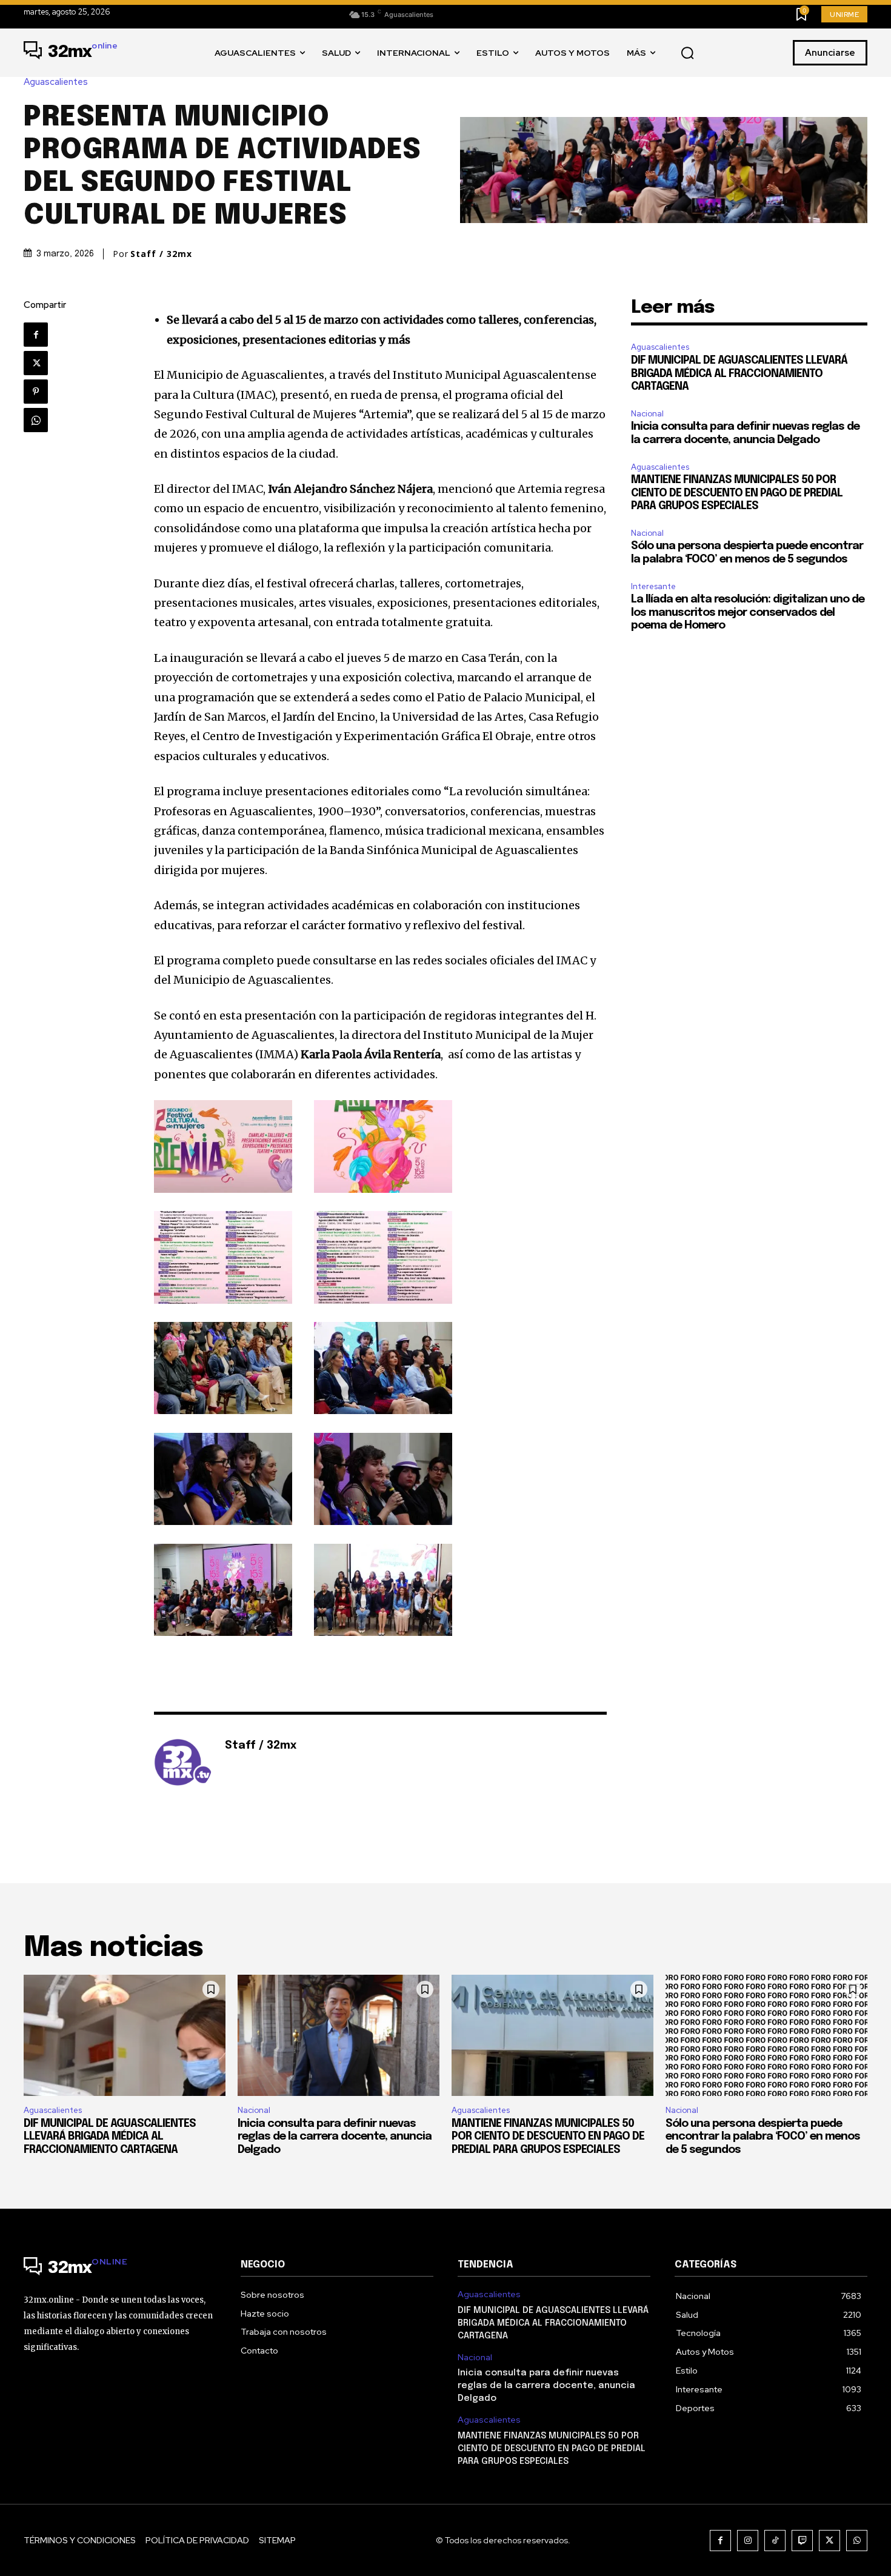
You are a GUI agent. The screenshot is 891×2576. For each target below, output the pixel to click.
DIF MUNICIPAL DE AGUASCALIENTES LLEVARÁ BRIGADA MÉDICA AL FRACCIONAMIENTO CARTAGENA (739, 374)
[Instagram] (748, 2541)
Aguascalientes (56, 82)
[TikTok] (775, 2541)
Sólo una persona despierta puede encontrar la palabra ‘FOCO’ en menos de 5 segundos (763, 2137)
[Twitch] (802, 2541)
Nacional (647, 414)
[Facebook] (36, 335)
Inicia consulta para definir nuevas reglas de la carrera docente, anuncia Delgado (335, 2137)
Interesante (653, 586)
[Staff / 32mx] (183, 1764)
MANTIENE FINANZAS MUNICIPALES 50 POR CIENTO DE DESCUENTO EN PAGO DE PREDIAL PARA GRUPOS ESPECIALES (737, 493)
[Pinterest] (36, 392)
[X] (36, 363)
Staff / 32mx (161, 254)
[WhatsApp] (36, 420)
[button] (687, 53)
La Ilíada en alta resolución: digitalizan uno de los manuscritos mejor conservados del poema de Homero (748, 612)
